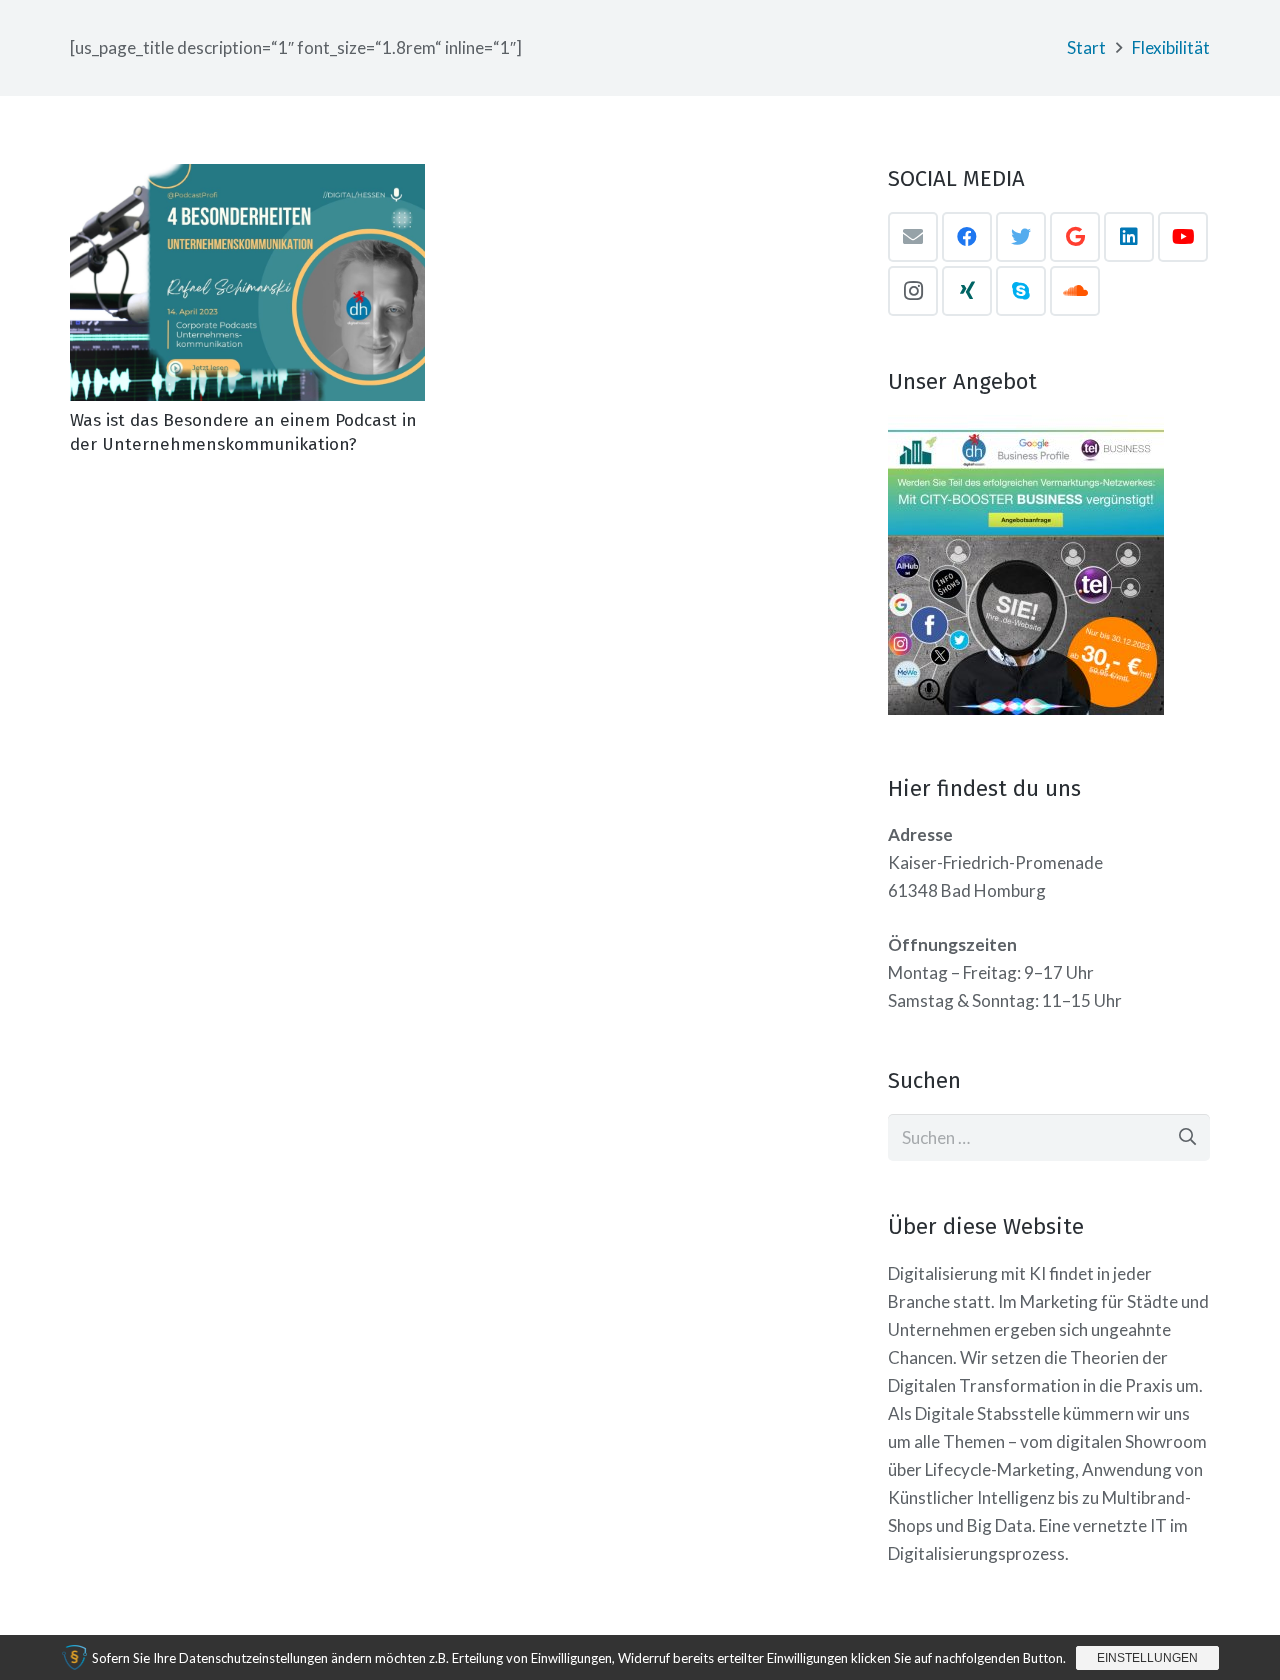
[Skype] (1021, 291)
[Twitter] (1021, 237)
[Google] (1075, 237)
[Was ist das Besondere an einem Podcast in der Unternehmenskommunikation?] (247, 282)
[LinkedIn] (1129, 237)
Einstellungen (1147, 1658)
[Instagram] (913, 291)
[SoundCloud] (1075, 291)
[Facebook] (967, 237)
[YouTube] (1183, 237)
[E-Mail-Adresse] (913, 237)
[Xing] (967, 291)
